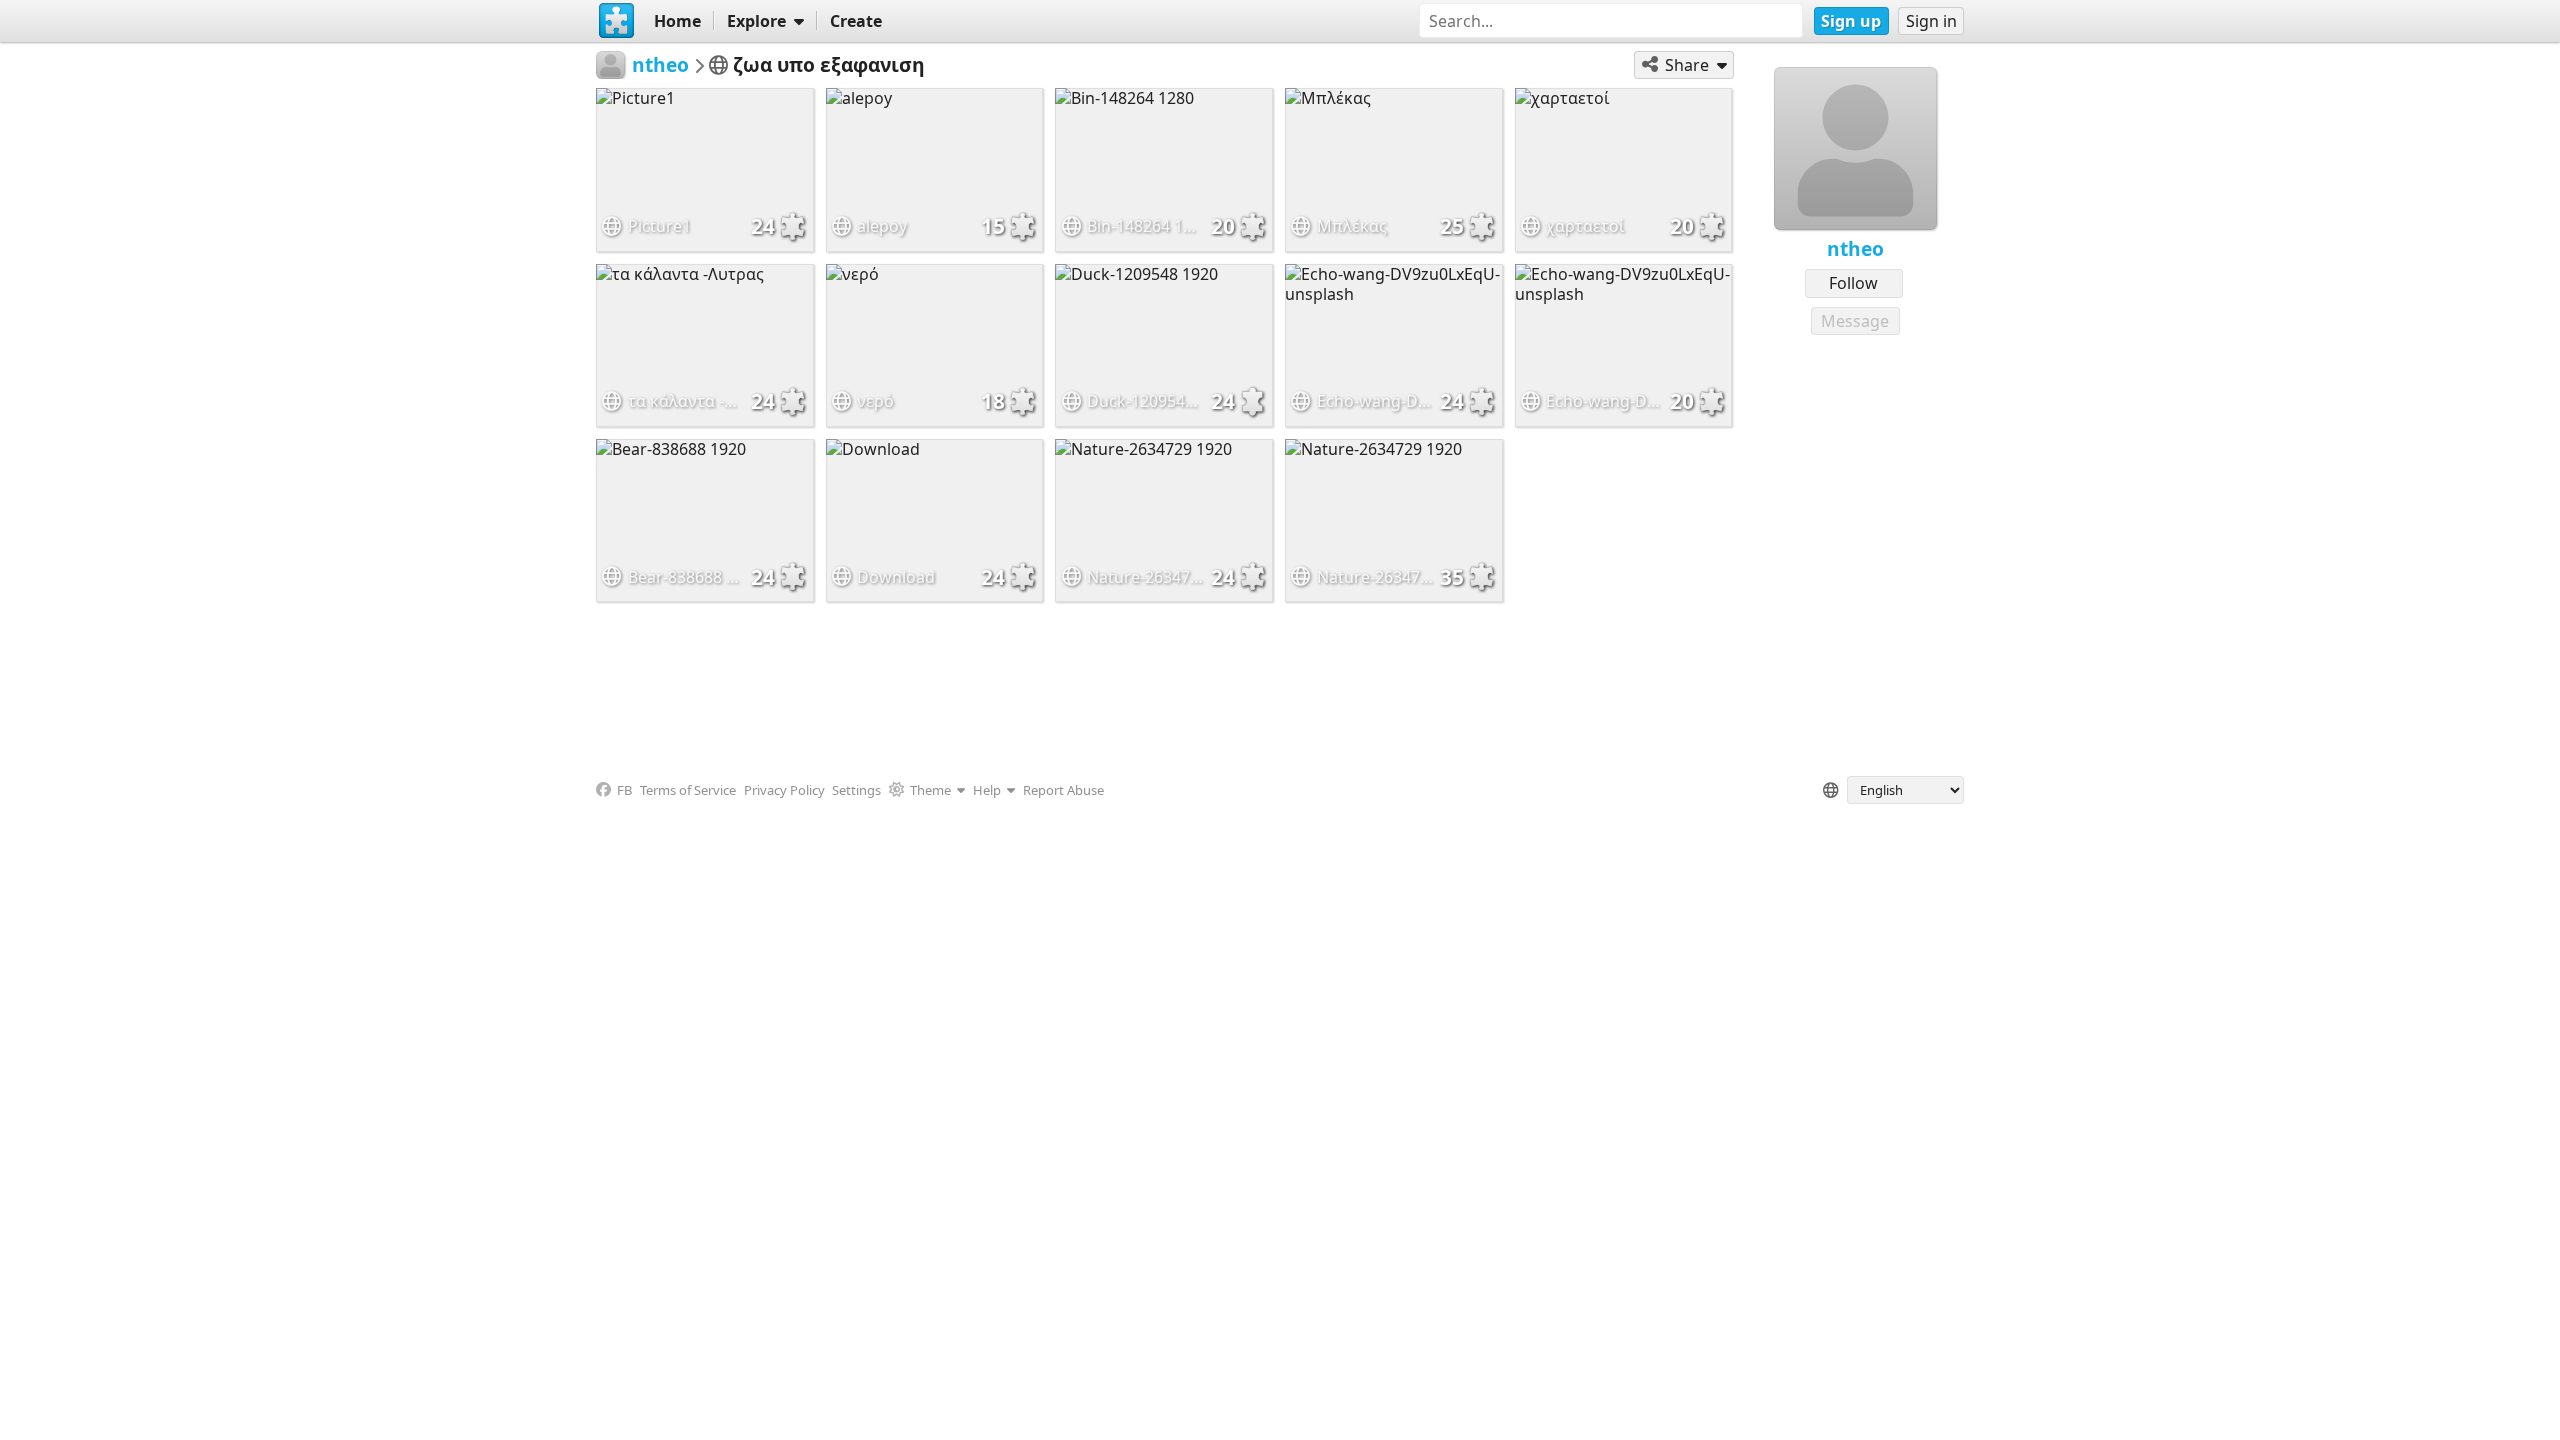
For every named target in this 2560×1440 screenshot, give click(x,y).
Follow (1853, 283)
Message (1855, 321)
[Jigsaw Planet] (617, 21)
